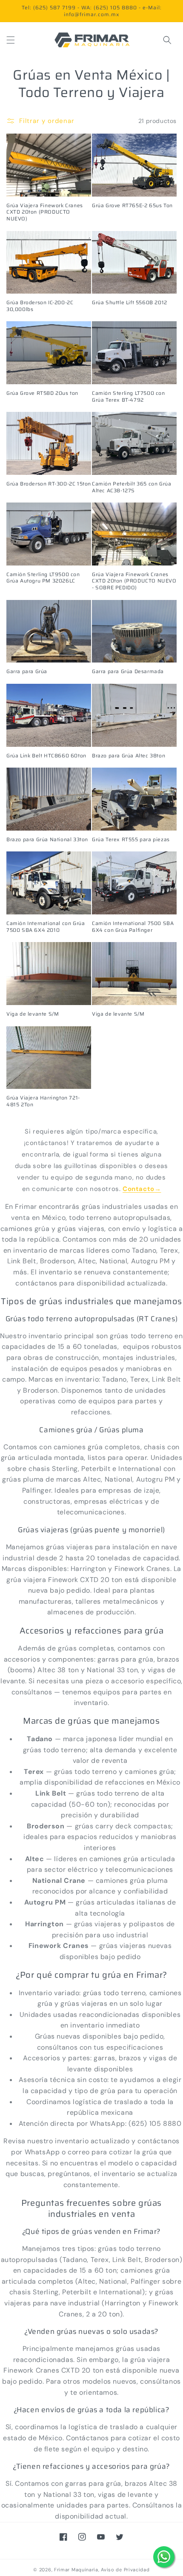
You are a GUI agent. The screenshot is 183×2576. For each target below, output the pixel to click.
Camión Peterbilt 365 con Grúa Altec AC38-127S (132, 487)
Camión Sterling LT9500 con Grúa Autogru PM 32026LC (43, 578)
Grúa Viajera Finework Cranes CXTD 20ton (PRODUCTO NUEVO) (45, 212)
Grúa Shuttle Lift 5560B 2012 (130, 303)
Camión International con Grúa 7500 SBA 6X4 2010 (46, 927)
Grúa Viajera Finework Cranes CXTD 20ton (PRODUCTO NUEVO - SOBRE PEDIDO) (134, 581)
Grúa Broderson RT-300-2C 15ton (49, 484)
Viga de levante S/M (33, 1014)
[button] (11, 40)
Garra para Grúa (27, 671)
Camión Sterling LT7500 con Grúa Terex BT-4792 (129, 396)
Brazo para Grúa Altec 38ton (129, 756)
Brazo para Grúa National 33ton (47, 840)
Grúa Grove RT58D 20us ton (42, 393)
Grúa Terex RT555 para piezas (131, 840)
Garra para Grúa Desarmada (128, 671)
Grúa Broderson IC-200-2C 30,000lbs (40, 306)
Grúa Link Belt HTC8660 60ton (46, 756)
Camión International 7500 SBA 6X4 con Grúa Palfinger (133, 927)
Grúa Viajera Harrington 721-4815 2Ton (43, 1101)
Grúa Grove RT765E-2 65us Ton (132, 206)
